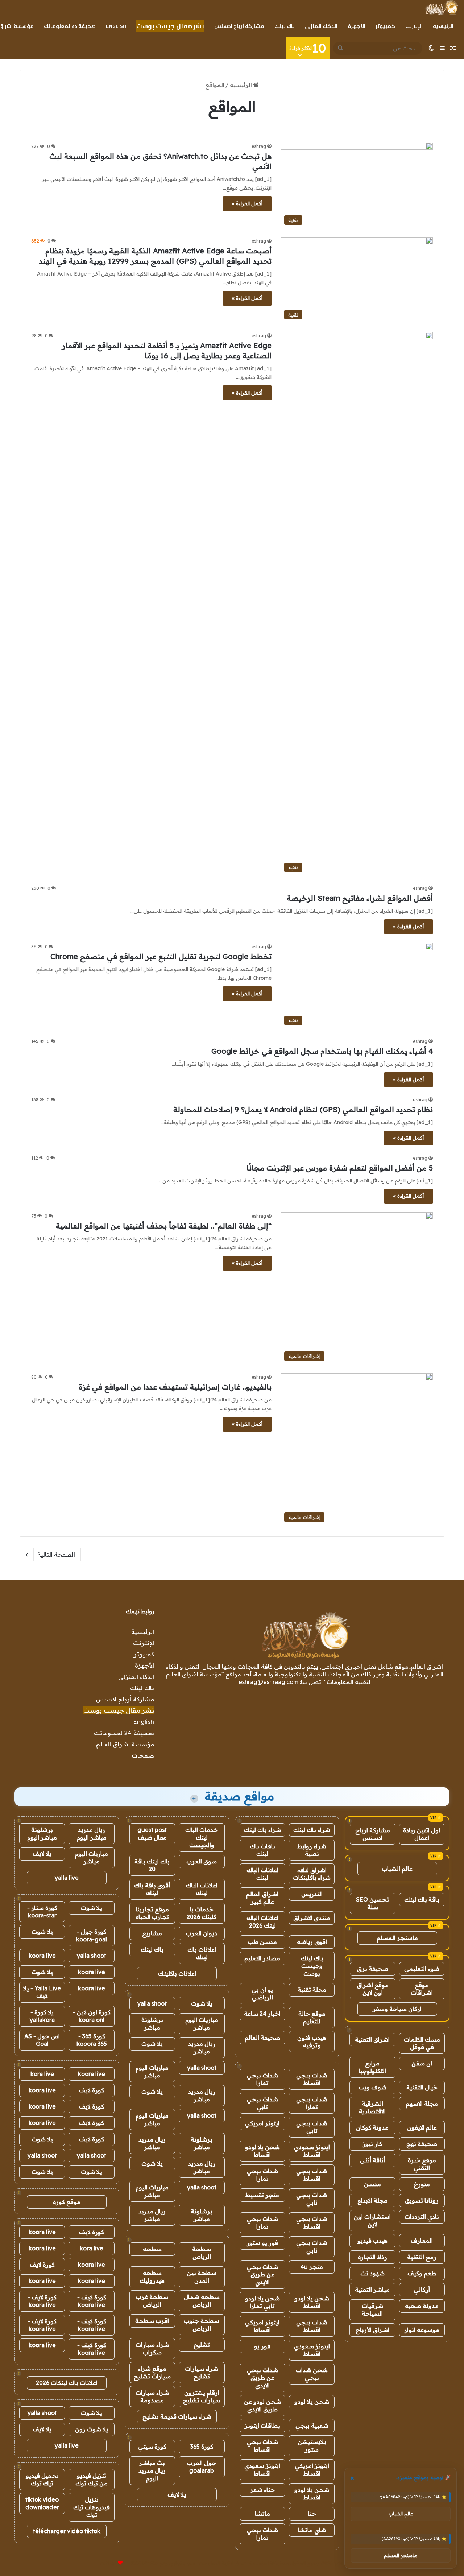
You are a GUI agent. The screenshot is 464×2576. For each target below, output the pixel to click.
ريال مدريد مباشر (202, 2047)
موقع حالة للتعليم (312, 2017)
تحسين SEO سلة (372, 1903)
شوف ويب (372, 2087)
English (116, 26)
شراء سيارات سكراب (152, 2348)
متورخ (422, 2184)
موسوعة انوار (422, 2330)
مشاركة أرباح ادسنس (239, 26)
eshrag (259, 146)
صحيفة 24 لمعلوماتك (70, 26)
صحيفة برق (373, 1969)
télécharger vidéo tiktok (67, 2531)
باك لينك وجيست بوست (312, 1966)
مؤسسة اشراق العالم (125, 1744)
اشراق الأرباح (372, 2330)
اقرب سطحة (152, 2321)
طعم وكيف (422, 2273)
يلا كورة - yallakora (42, 2016)
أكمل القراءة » (247, 203)
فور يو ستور (262, 2243)
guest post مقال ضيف (152, 1834)
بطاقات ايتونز (262, 2426)
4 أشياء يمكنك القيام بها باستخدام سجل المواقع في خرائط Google (322, 1051)
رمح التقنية (422, 2257)
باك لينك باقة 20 (152, 1865)
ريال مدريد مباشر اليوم (92, 1834)
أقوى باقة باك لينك (152, 1889)
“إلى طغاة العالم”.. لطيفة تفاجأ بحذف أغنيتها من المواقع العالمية (164, 1226)
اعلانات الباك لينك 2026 (262, 1922)
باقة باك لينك (422, 1899)
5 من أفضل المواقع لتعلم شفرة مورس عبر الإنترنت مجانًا (340, 1168)
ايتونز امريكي (262, 2123)
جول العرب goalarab (202, 2467)
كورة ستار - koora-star (42, 1912)
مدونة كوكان (372, 2127)
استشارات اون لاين (372, 2220)
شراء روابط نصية (312, 1850)
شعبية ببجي (312, 2426)
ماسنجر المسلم (397, 1938)
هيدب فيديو (372, 2241)
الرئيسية (443, 26)
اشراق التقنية (372, 2039)
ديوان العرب (202, 1933)
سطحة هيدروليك (152, 2277)
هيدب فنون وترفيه (312, 2041)
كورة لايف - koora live (92, 2301)
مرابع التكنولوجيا (372, 2067)
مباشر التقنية (372, 2290)
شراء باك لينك (312, 1830)
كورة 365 (202, 2447)
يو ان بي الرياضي (262, 1993)
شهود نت (372, 2273)
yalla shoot (152, 2003)
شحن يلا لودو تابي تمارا (262, 2302)
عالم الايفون (422, 2127)
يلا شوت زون (92, 2429)
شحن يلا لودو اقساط (262, 2151)
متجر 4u (312, 2267)
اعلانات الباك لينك (262, 1874)
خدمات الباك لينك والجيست (202, 1837)
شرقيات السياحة (372, 2310)
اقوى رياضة (312, 1942)
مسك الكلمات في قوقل (422, 2043)
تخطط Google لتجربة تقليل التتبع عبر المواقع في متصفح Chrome (161, 956)
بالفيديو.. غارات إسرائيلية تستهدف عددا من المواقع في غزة (175, 1387)
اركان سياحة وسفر (397, 2009)
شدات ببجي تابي (262, 2103)
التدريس (312, 1894)
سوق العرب (202, 1861)
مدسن (372, 2184)
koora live (42, 1956)
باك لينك (285, 26)
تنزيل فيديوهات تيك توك (92, 2507)
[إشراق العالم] (441, 8)
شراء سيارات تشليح (202, 2372)
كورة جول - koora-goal (92, 1935)
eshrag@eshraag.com (268, 1682)
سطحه (152, 2249)
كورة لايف (92, 2090)
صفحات (143, 1755)
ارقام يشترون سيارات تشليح (202, 2396)
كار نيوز (372, 2144)
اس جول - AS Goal (42, 2040)
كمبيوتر (385, 26)
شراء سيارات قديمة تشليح (177, 2416)
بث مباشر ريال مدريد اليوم (152, 2470)
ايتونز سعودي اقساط (312, 2151)
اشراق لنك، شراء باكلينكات (312, 1874)
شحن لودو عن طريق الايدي (262, 2405)
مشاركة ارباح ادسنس (373, 1834)
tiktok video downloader (42, 2503)
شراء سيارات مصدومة (152, 2396)
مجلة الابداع (372, 2200)
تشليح (202, 2345)
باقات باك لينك (262, 1850)
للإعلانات (108, 2563)
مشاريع (152, 1933)
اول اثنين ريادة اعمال (422, 1834)
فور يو (262, 2346)
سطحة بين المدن (202, 2277)
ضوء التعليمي (422, 1969)
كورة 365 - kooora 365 (92, 2040)
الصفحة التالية (56, 1555)
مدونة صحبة (422, 2306)
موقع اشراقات (422, 1989)
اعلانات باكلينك (177, 1973)
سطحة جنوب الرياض (202, 2325)
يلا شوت (202, 2003)
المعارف (422, 2241)
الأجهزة (357, 26)
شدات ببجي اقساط (312, 2079)
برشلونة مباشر (152, 2024)
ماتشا (262, 2514)
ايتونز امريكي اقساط (262, 2326)
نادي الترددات (422, 2217)
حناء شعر (262, 2490)
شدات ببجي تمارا (262, 2079)
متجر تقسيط (262, 2195)
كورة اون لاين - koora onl (92, 2016)
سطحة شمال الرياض (202, 2301)
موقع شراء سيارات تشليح (152, 2372)
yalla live (67, 1878)
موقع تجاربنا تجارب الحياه (152, 1913)
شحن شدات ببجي (312, 2374)
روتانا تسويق (422, 2200)
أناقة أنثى (372, 2160)
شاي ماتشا (312, 2530)
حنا (312, 2514)
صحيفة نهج (422, 2144)
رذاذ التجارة (372, 2257)
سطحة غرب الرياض (152, 2301)
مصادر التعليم (262, 1958)
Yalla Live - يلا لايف (42, 1992)
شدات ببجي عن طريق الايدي (262, 2274)
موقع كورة (67, 2202)
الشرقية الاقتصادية (372, 2107)
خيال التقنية (422, 2087)
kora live (42, 2074)
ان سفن (422, 2063)
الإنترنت (414, 26)
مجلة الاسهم (422, 2104)
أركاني (422, 2290)
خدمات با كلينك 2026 (202, 1913)
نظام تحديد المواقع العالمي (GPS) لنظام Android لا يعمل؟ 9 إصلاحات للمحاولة (303, 1109)
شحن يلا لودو (312, 2402)
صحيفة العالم (262, 2038)
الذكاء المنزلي (321, 26)
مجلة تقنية (312, 1990)
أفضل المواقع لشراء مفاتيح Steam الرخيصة (360, 898)
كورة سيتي (152, 2447)
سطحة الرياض (202, 2253)
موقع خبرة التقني (422, 2164)
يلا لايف (177, 2494)
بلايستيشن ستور (312, 2446)
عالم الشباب (397, 1869)
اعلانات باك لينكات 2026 (67, 2383)
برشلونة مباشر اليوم (42, 1834)
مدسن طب (262, 1942)
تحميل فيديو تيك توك (42, 2479)
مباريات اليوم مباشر (202, 2024)
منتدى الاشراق (312, 1918)
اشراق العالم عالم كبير (262, 1898)
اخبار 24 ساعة (262, 2014)
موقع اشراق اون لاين (373, 1989)
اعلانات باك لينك (202, 1953)
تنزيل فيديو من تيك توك (92, 2479)
